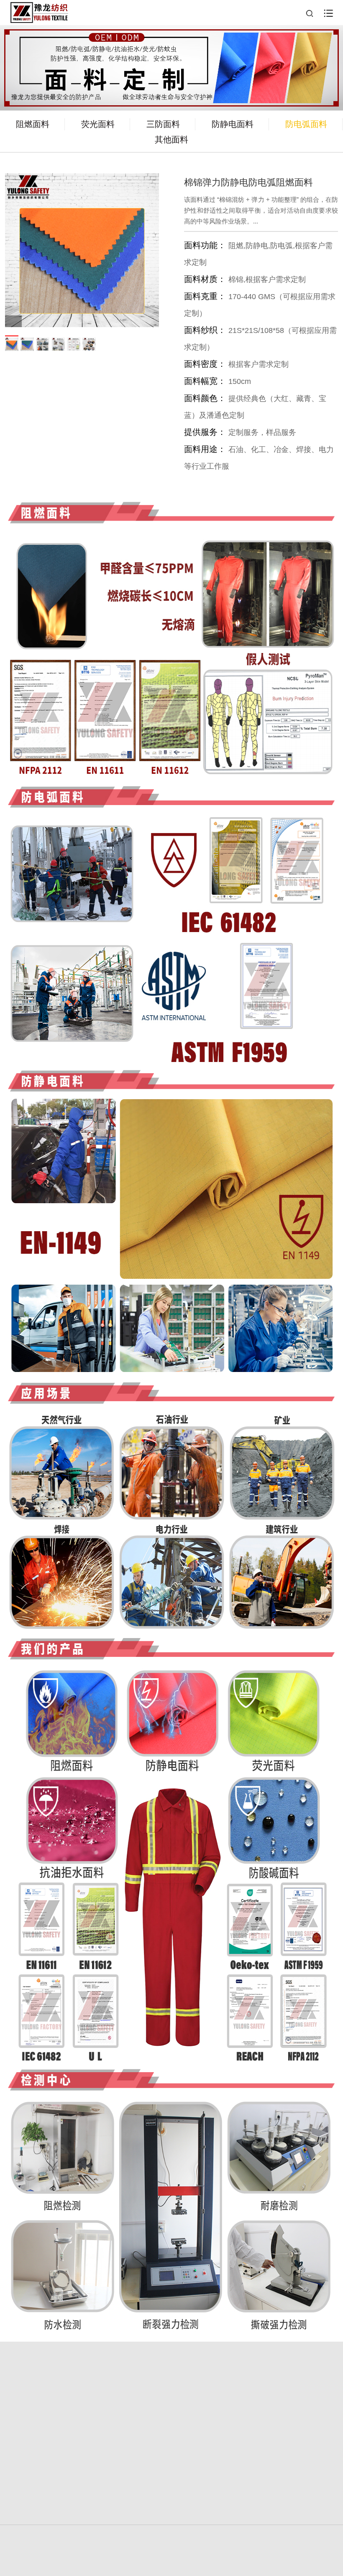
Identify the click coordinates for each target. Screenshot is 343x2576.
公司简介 (255, 2399)
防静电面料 (233, 124)
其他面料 (171, 140)
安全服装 (88, 2399)
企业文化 (255, 2431)
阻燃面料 (33, 124)
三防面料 (163, 124)
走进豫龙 (88, 2413)
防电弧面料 (306, 124)
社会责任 (88, 2449)
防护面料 (255, 2417)
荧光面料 (98, 124)
